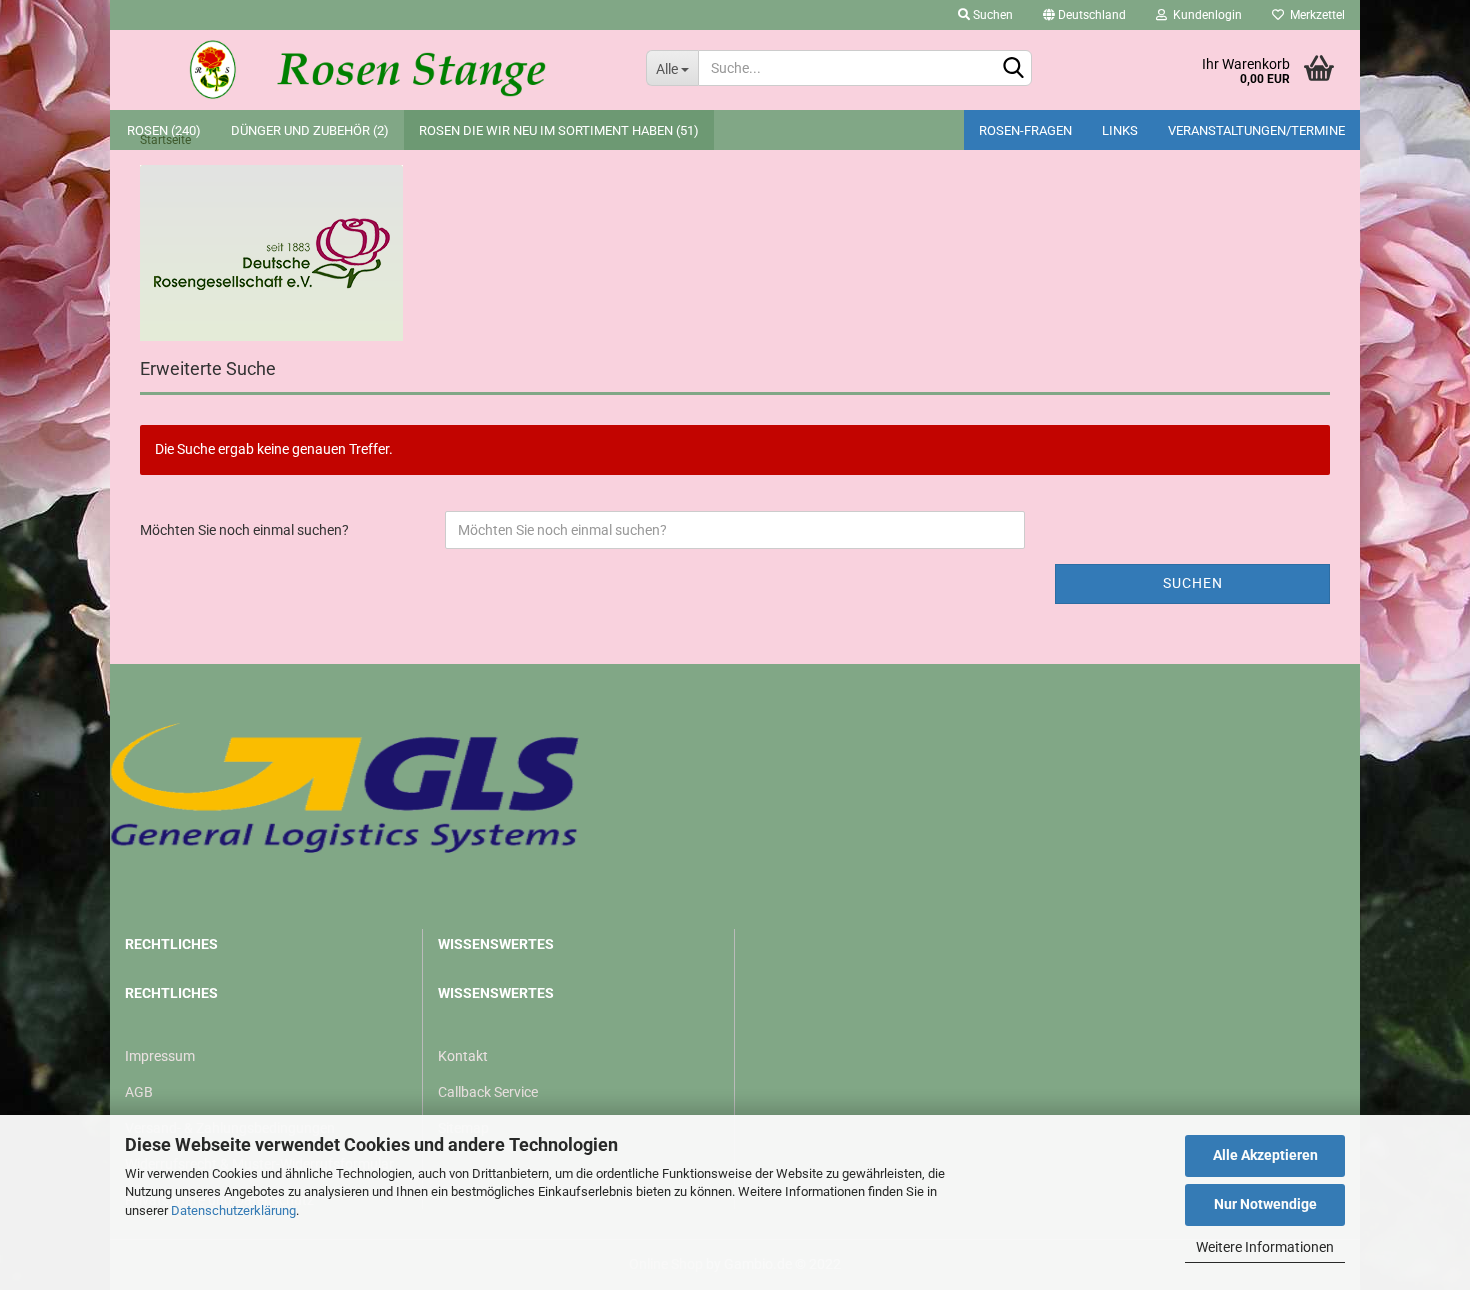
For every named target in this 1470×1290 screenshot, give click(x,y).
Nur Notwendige (1265, 1204)
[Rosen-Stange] (370, 70)
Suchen (991, 15)
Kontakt (463, 1056)
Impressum (160, 1056)
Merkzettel (1314, 15)
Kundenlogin (1204, 15)
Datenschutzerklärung (233, 1210)
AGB (139, 1092)
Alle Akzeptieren (1265, 1155)
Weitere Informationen (1265, 1247)
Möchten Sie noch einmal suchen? (244, 530)
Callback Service (488, 1092)
